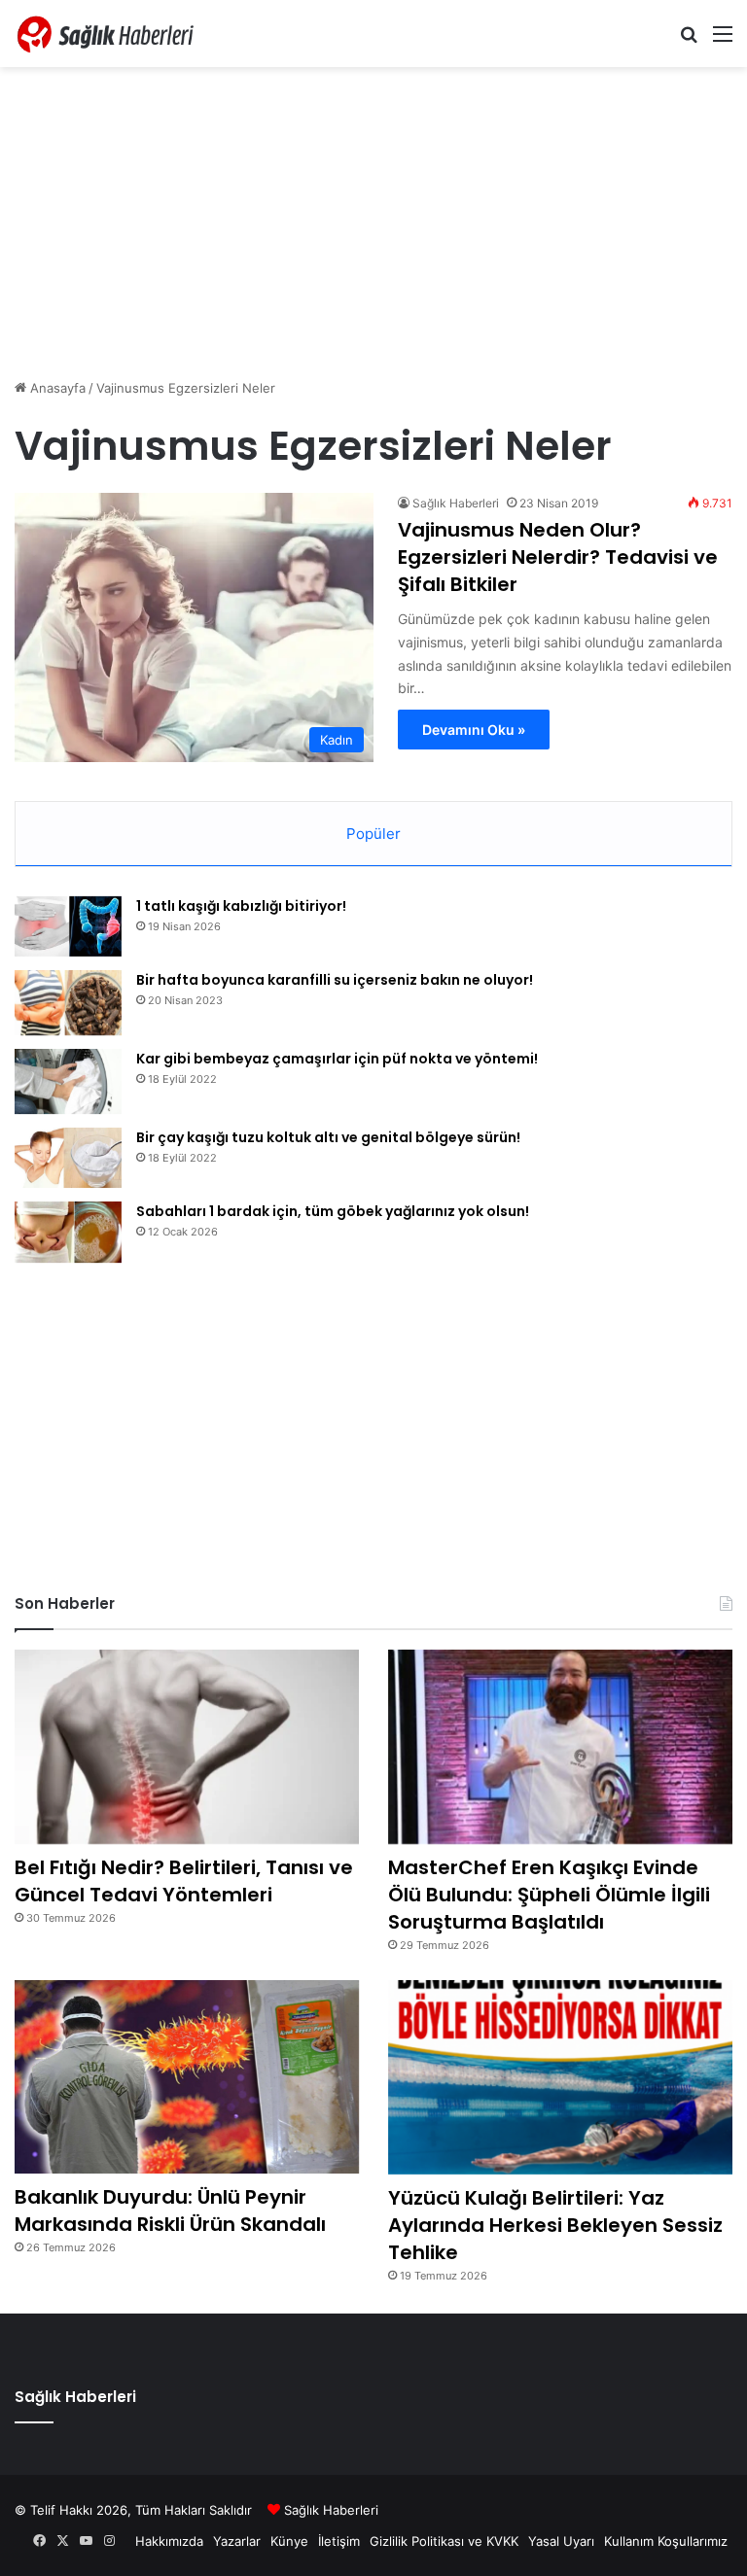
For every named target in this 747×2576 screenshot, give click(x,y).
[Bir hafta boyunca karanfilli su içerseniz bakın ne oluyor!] (68, 1003)
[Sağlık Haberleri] (107, 34)
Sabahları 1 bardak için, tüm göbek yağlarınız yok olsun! (333, 1211)
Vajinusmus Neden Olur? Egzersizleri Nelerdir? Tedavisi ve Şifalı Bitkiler (558, 557)
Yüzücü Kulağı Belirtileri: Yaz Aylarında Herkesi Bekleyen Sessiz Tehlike (555, 2225)
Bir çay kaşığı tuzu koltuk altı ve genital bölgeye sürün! (328, 1137)
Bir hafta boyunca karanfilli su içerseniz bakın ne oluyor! (335, 980)
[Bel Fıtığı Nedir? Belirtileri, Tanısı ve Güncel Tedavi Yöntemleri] (187, 1747)
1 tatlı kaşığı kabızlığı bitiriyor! (241, 906)
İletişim (339, 2541)
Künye (289, 2541)
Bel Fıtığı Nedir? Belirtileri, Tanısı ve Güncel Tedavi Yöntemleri (184, 1881)
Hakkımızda (169, 2541)
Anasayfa (56, 388)
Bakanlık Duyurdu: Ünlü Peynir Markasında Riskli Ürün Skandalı (170, 2210)
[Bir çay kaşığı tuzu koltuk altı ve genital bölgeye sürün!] (68, 1158)
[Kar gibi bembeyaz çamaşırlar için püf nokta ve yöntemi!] (68, 1081)
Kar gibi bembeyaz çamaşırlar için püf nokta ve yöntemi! (337, 1059)
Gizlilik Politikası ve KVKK (444, 2541)
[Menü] (723, 40)
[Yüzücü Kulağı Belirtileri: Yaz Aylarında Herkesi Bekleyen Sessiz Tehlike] (560, 2077)
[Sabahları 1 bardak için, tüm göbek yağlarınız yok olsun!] (68, 1232)
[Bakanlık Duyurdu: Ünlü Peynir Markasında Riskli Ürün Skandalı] (187, 2077)
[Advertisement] (373, 223)
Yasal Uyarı (561, 2541)
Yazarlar (237, 2541)
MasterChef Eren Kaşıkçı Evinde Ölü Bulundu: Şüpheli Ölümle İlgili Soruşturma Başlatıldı (549, 1895)
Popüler (373, 834)
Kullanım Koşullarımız (666, 2541)
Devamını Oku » (474, 730)
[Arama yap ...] (689, 40)
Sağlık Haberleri (456, 503)
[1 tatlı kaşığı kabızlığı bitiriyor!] (68, 927)
